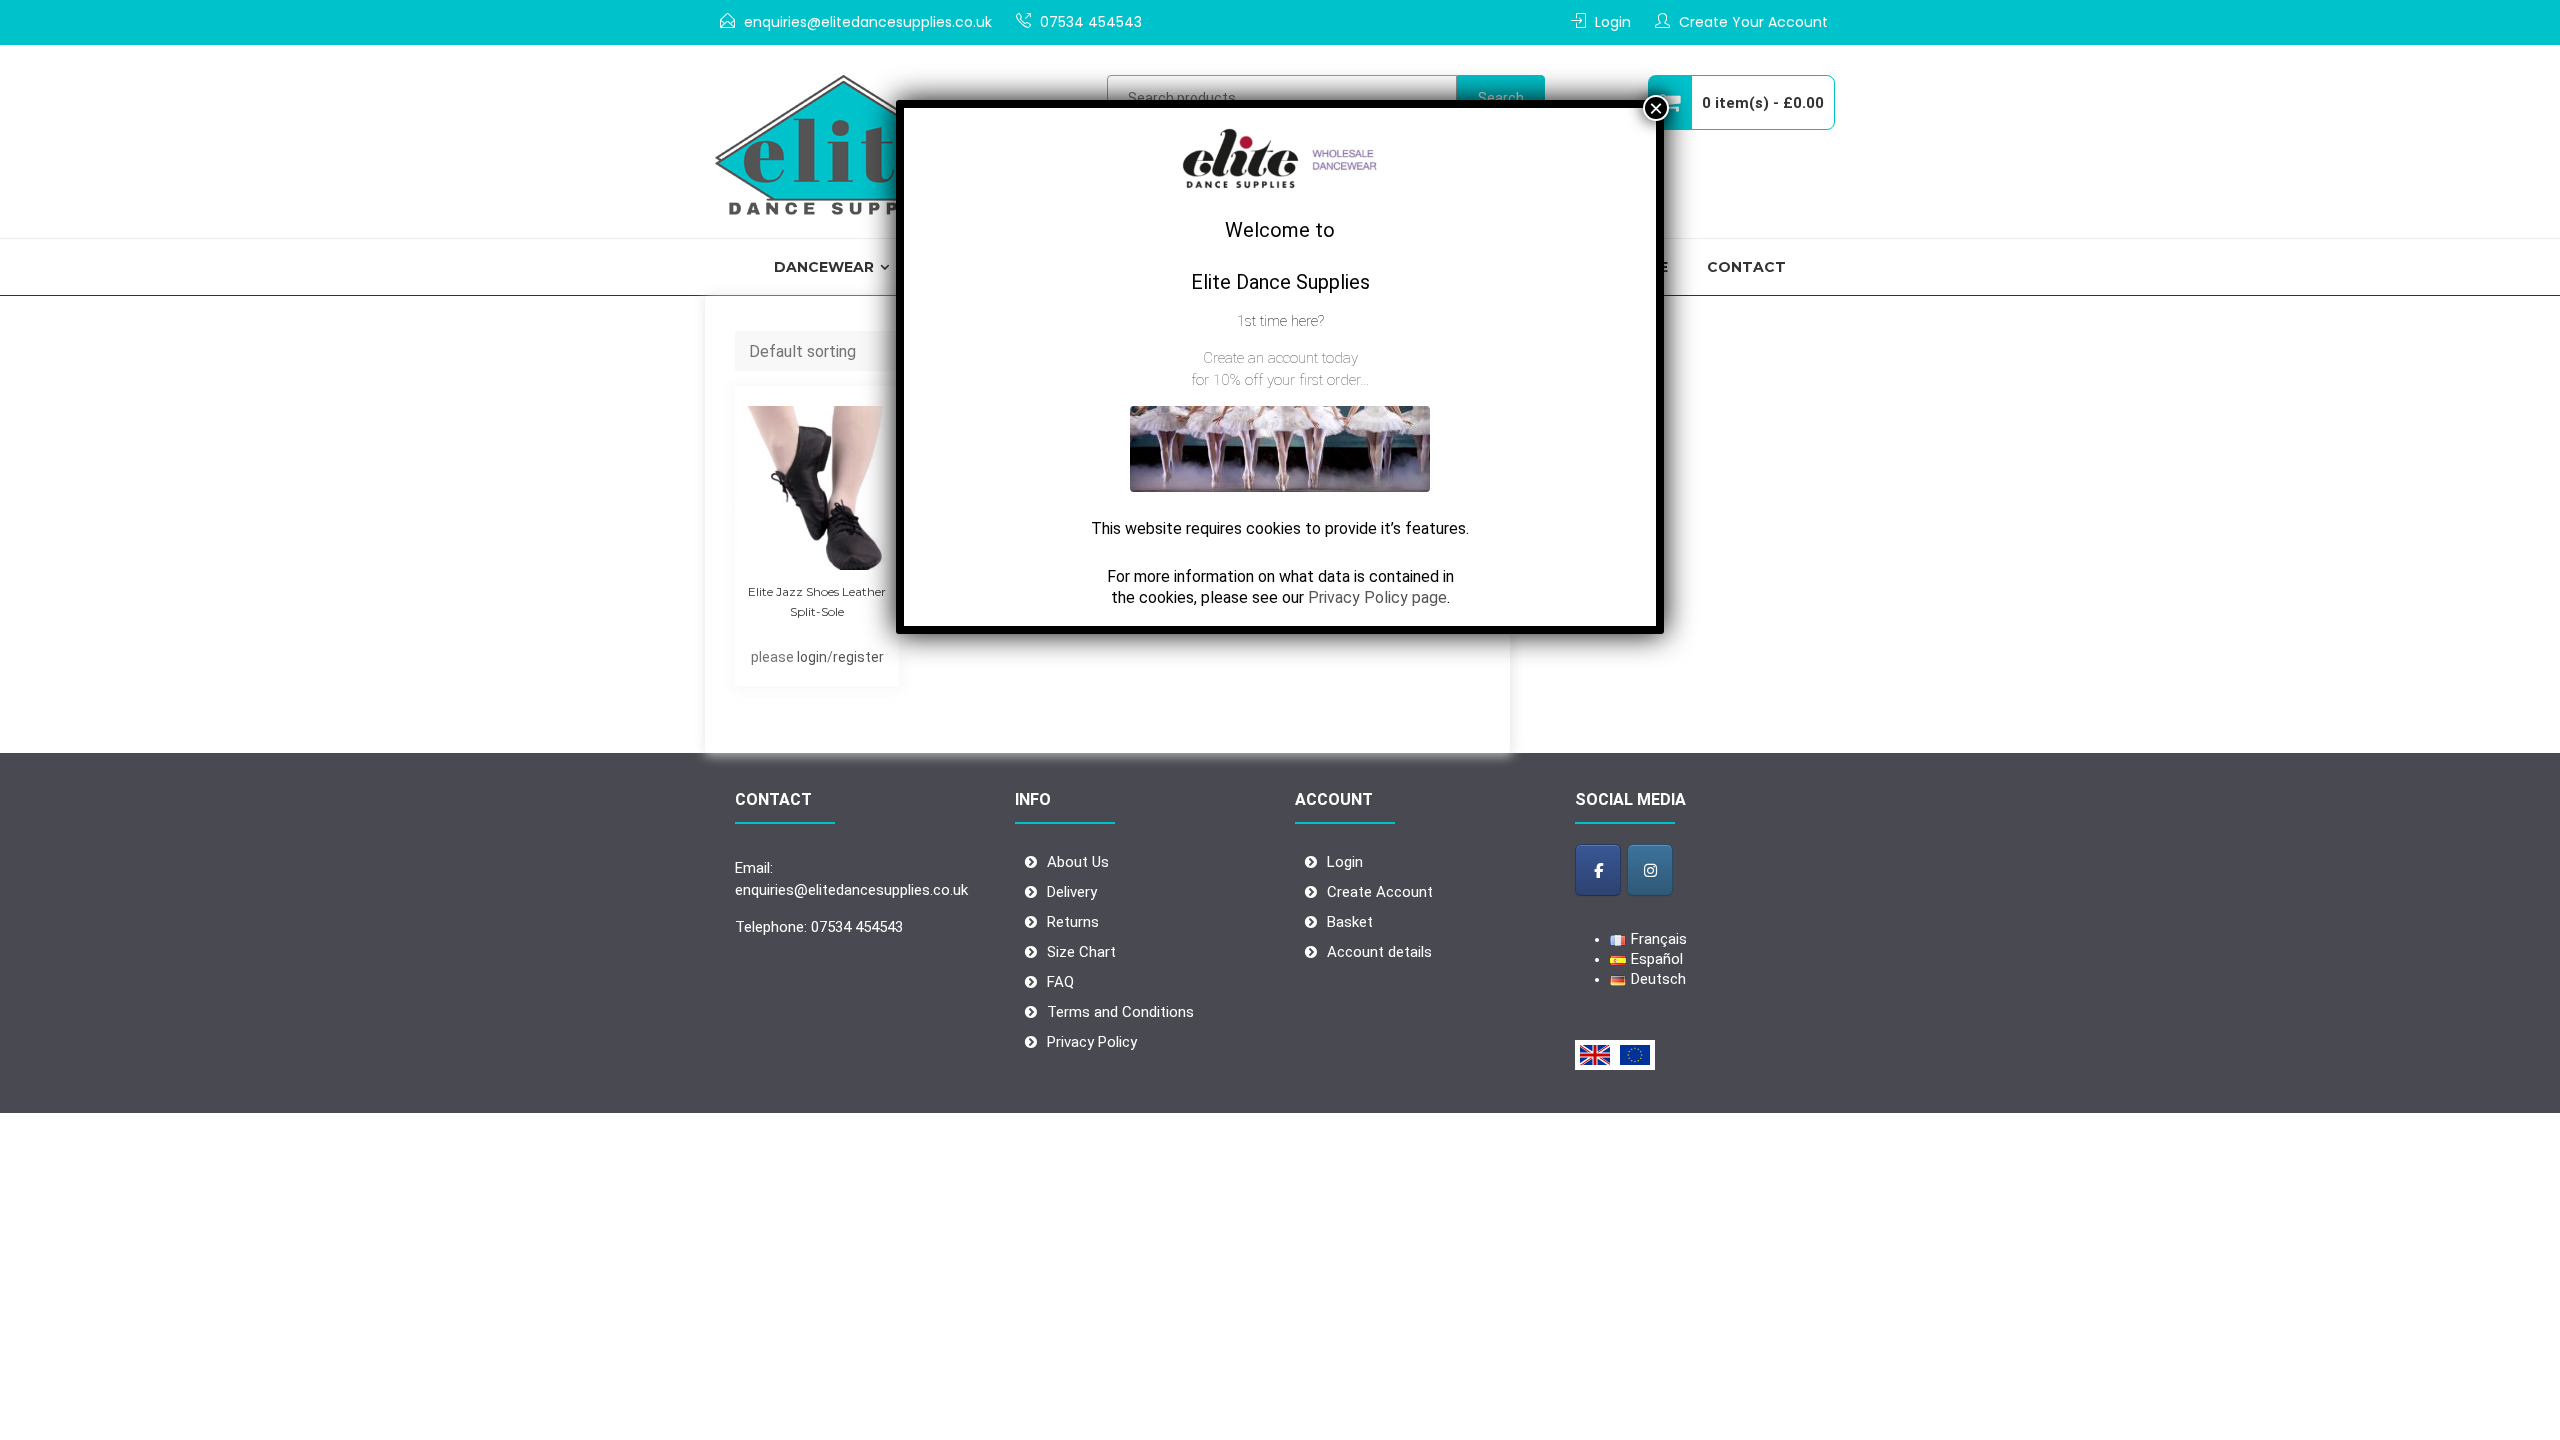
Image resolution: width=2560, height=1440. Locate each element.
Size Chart (1081, 952)
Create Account (1380, 892)
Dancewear (824, 267)
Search (1501, 98)
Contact (1746, 267)
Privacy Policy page (1377, 597)
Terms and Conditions (1120, 1012)
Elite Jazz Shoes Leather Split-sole (817, 601)
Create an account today (1280, 358)
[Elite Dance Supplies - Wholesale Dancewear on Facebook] (1598, 869)
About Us (1078, 862)
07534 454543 (1091, 22)
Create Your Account (1753, 22)
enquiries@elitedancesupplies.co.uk (868, 22)
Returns (1073, 922)
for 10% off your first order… (1280, 380)
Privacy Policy (1092, 1042)
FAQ (1060, 982)
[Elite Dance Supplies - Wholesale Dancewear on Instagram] (1650, 869)
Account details (1379, 952)
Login (1613, 22)
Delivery (1072, 892)
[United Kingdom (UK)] (1595, 1055)
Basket (1350, 922)
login (812, 657)
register (858, 657)
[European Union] (1635, 1055)
